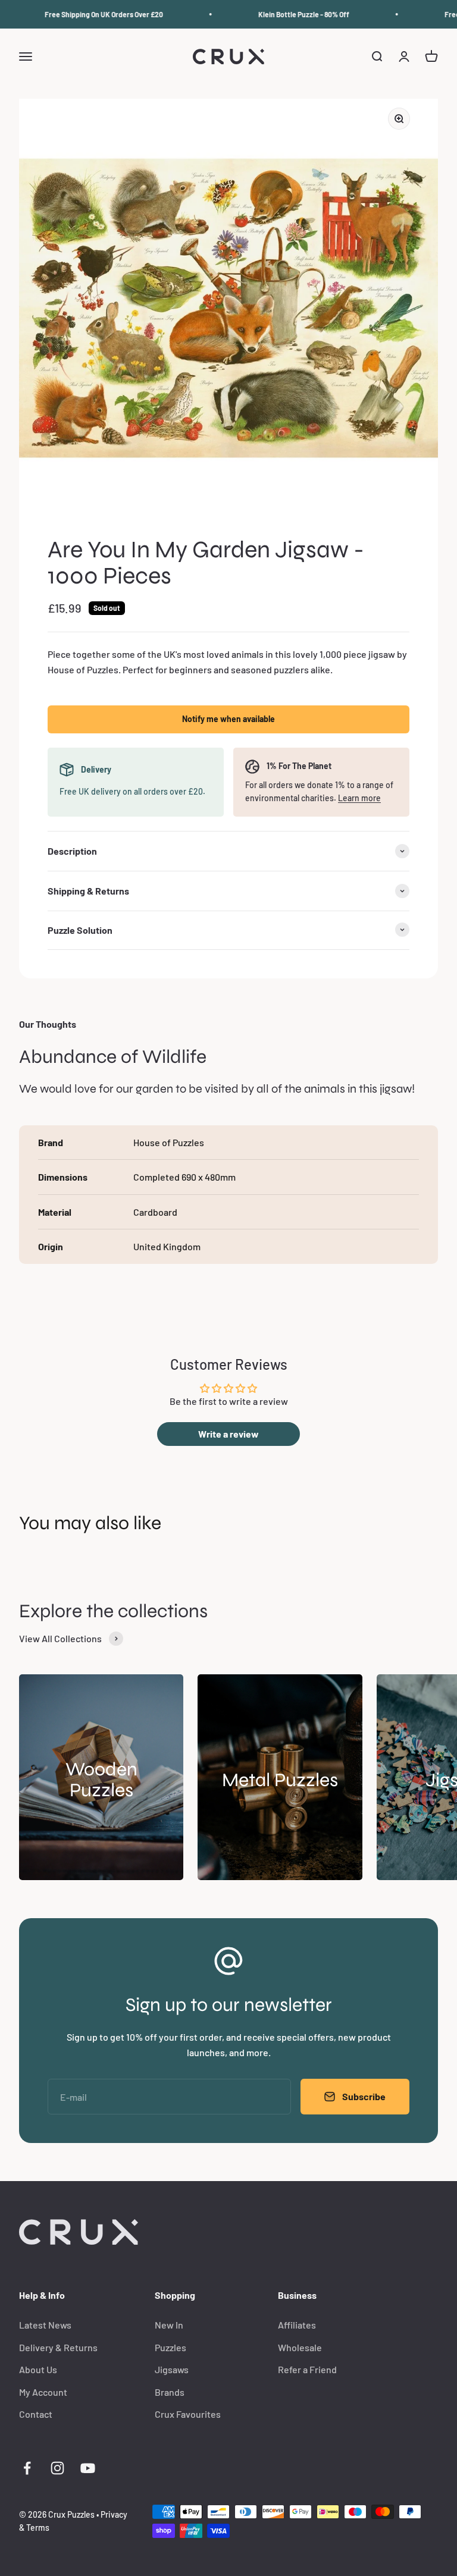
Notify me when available (228, 719)
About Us (38, 2369)
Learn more (359, 798)
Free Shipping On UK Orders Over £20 (90, 14)
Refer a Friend (307, 2369)
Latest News (45, 2325)
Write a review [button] (228, 1434)
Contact (36, 2414)
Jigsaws (172, 2369)
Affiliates (297, 2325)
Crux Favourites (188, 2414)
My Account (43, 2392)
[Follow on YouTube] (88, 2468)
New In (169, 2325)
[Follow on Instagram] (57, 2468)
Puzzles (170, 2347)
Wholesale (300, 2347)
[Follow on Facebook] (27, 2468)
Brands (170, 2392)
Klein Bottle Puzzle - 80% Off (290, 14)
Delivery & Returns (58, 2347)
